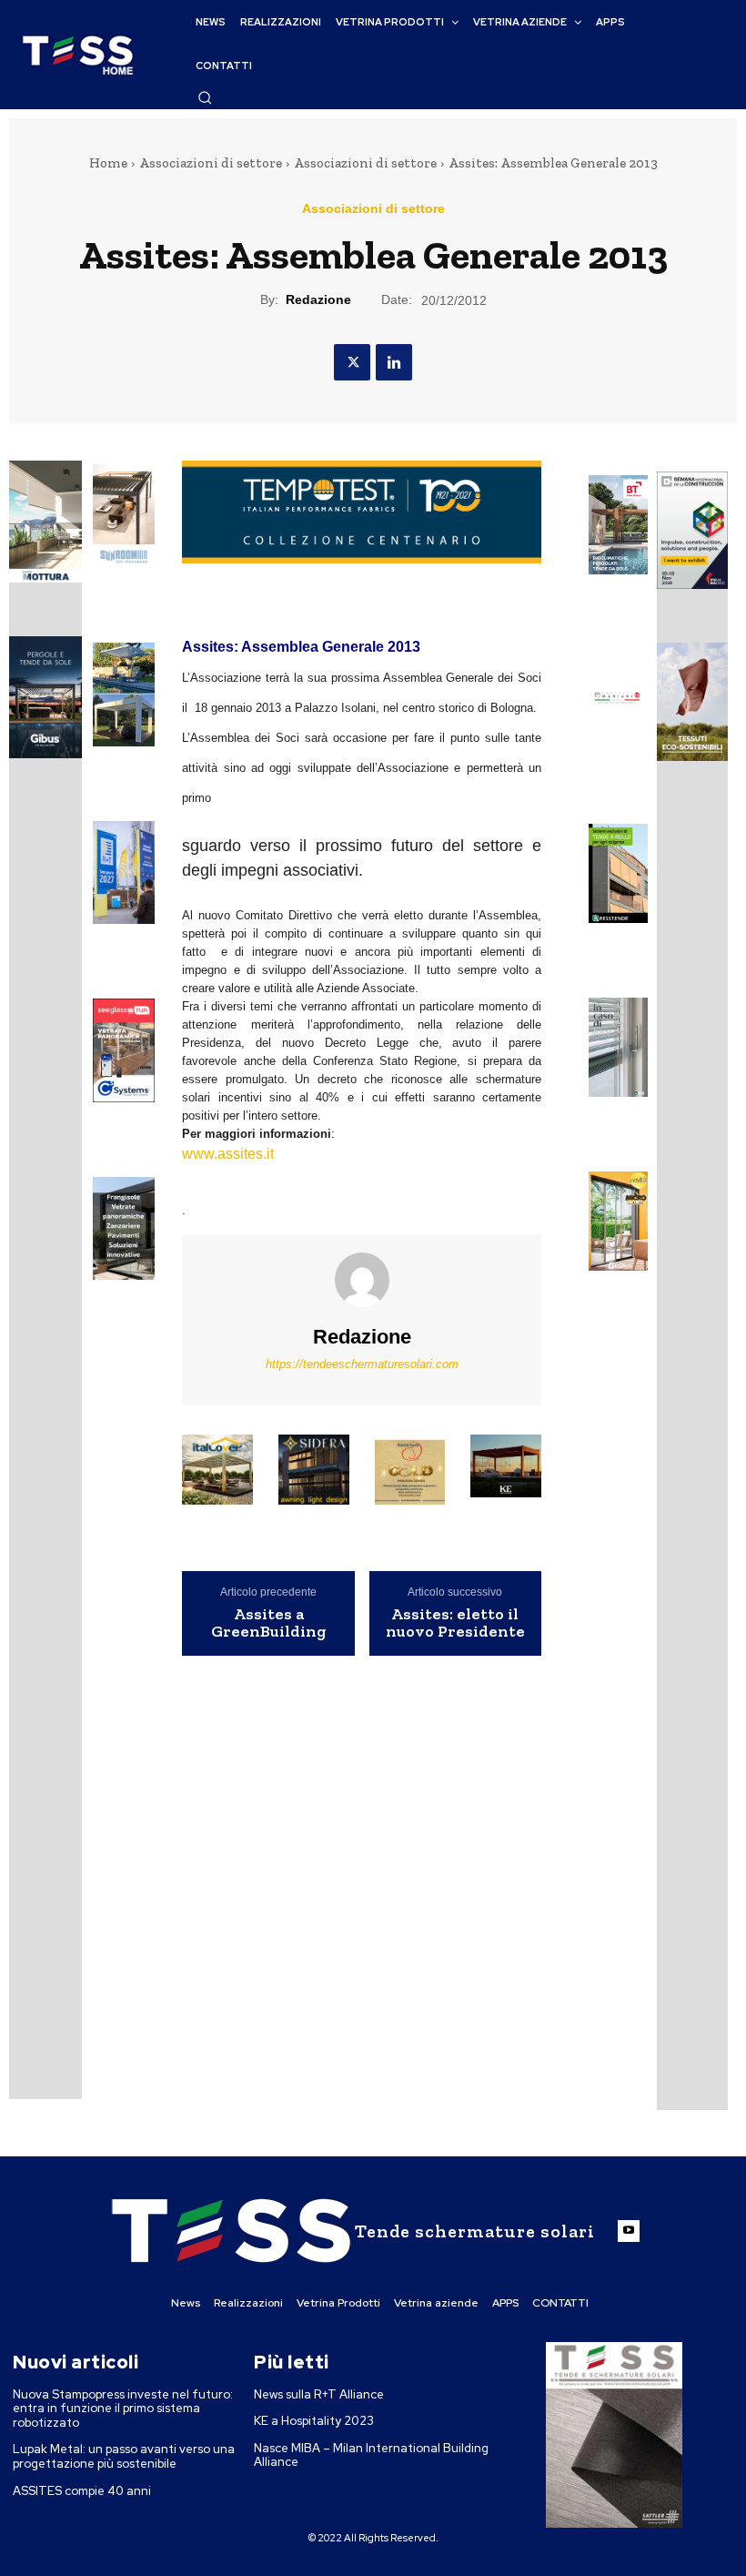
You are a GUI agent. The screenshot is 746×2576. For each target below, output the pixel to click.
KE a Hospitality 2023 (314, 2421)
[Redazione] (362, 1280)
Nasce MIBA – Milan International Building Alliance (371, 2455)
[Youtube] (629, 2231)
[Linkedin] (394, 362)
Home (108, 163)
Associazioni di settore (211, 163)
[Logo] (77, 55)
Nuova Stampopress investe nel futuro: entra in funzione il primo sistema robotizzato (123, 2409)
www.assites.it (228, 1154)
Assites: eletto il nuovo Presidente (455, 1624)
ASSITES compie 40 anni (82, 2491)
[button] (205, 97)
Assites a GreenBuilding (269, 1624)
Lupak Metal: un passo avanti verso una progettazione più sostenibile (124, 2456)
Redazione (318, 299)
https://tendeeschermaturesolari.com (362, 1364)
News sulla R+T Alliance (319, 2394)
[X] (352, 362)
